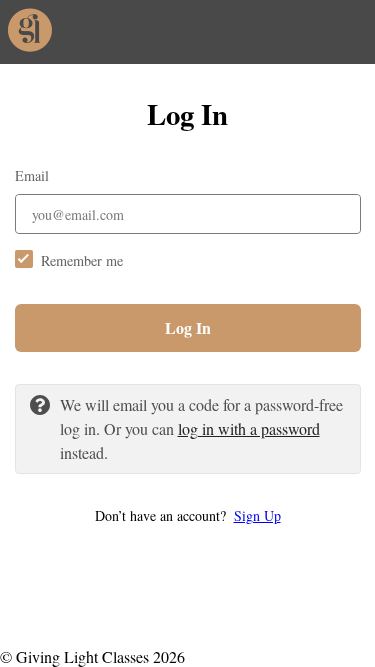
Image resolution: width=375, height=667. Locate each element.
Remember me (82, 260)
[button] (188, 515)
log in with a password (249, 428)
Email (32, 175)
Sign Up (257, 515)
